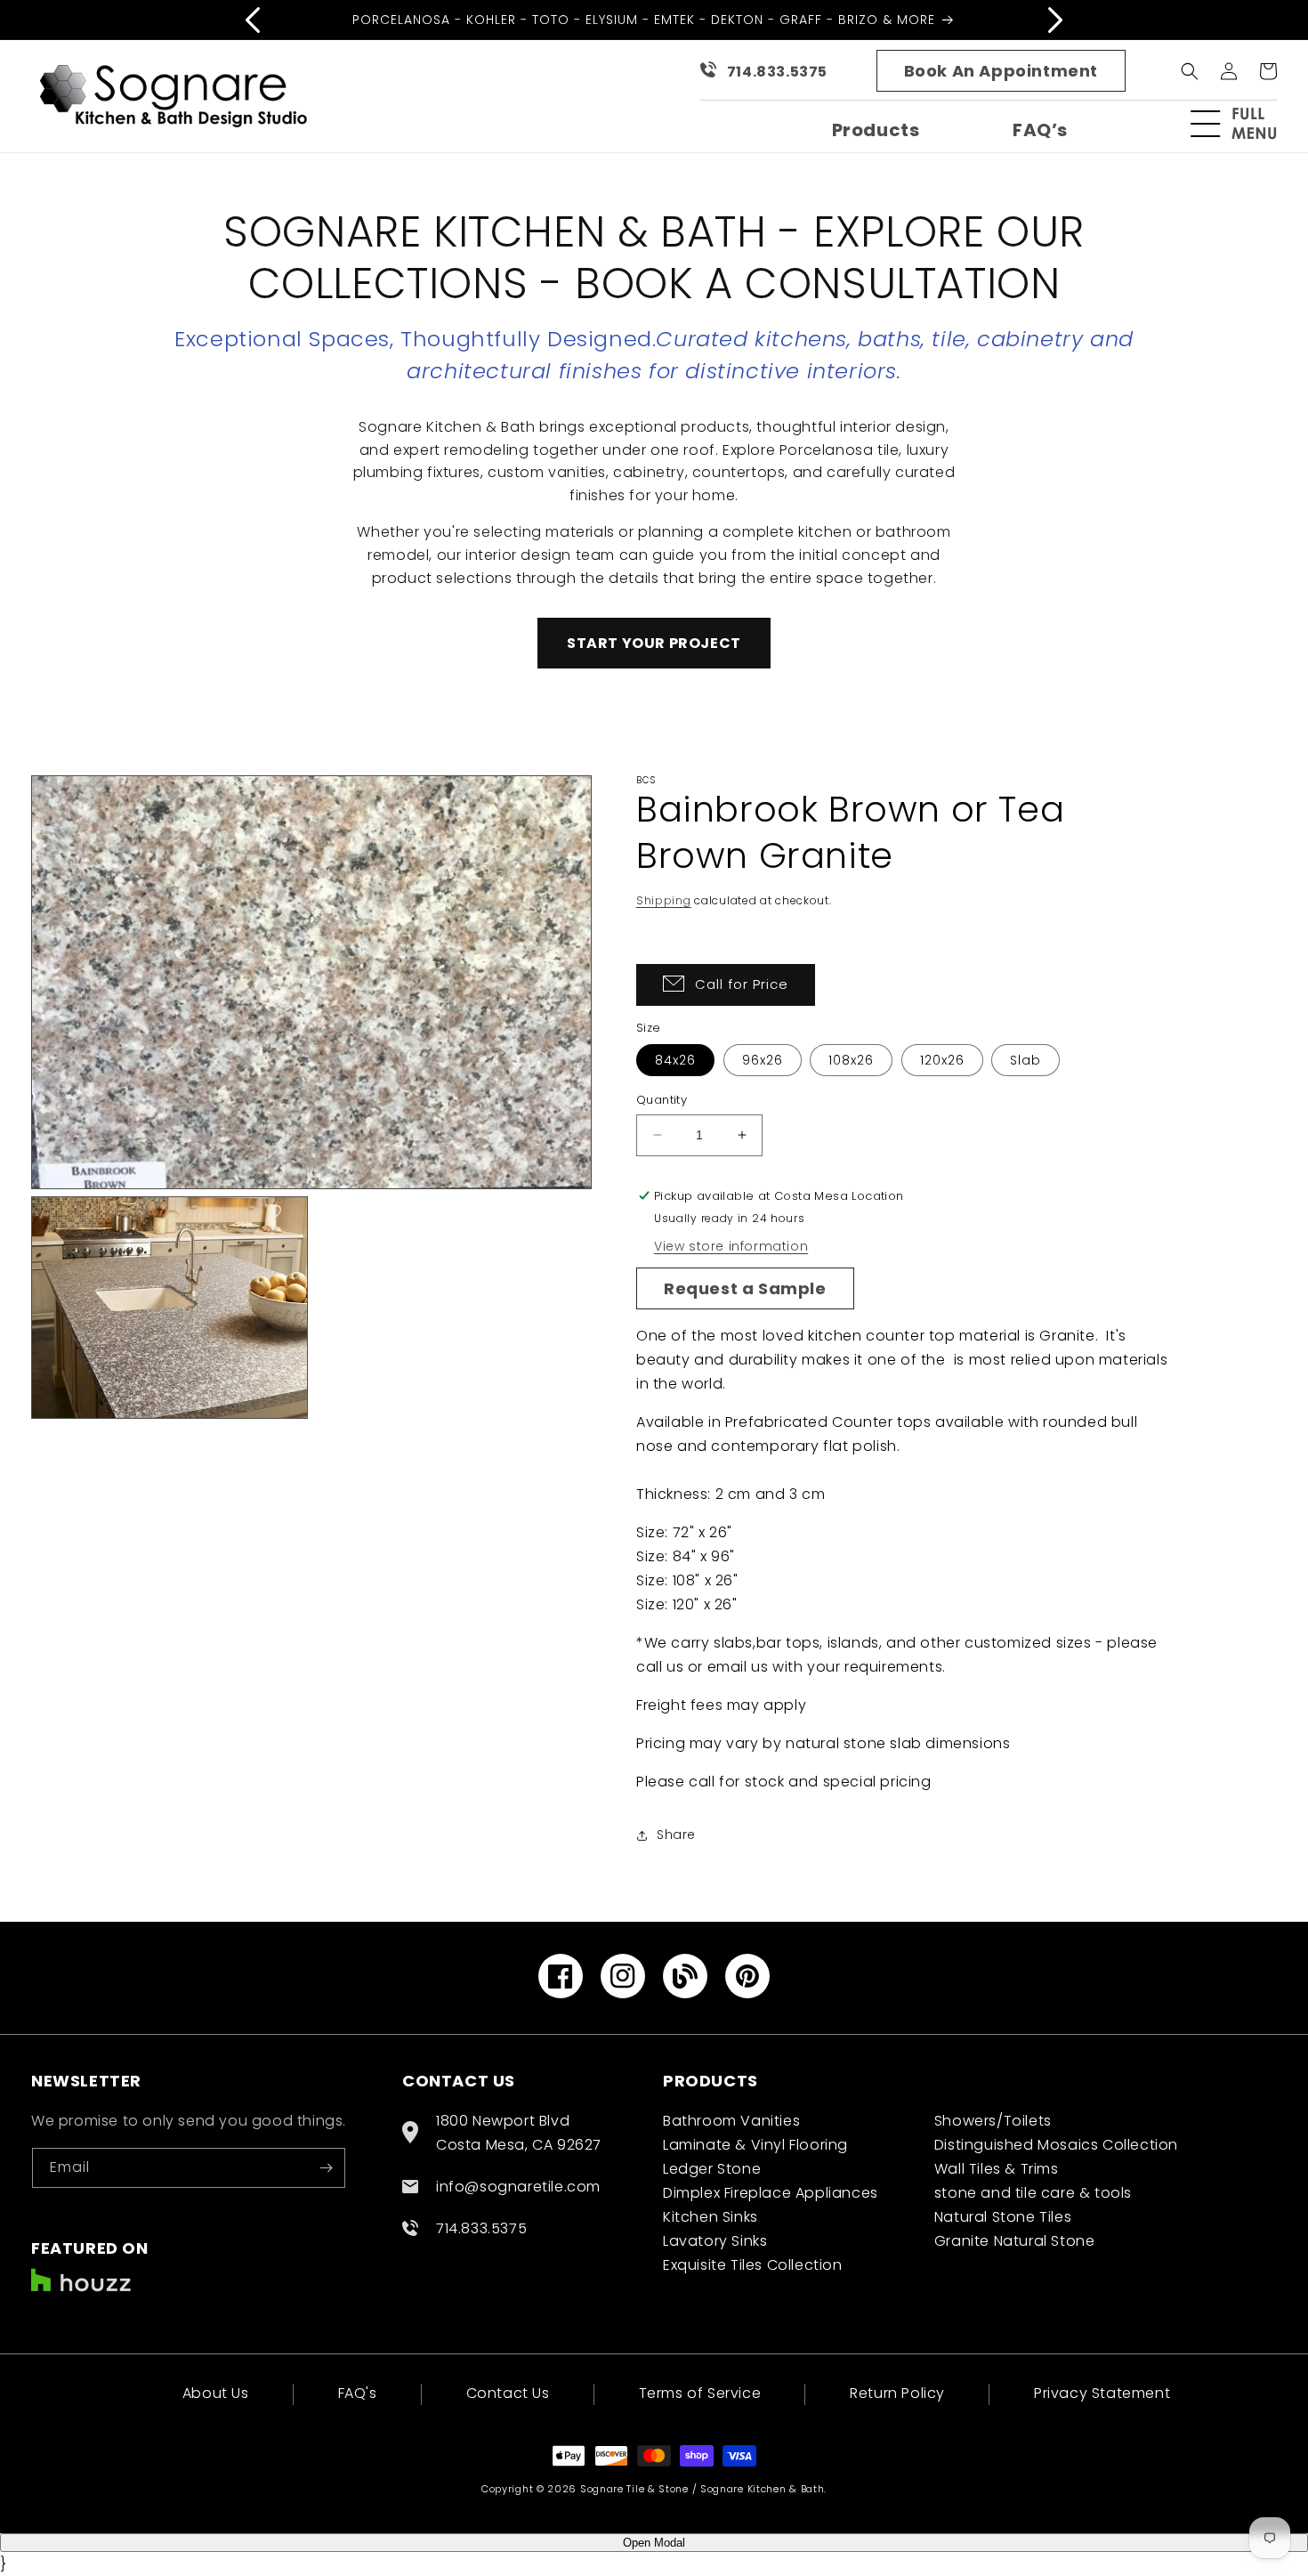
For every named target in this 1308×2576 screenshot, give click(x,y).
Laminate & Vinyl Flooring (755, 2145)
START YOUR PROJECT (654, 643)
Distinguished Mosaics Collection (1056, 2145)
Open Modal (654, 2543)
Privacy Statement (1102, 2393)
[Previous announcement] (253, 20)
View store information (731, 1246)
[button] (1241, 124)
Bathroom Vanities (731, 2121)
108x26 (851, 1060)
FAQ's (358, 2393)
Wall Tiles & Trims (997, 2169)
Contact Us (508, 2393)
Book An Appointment (1001, 71)
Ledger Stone (712, 2169)
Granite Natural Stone (1015, 2241)
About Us (216, 2395)
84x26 (675, 1060)
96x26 (763, 1060)
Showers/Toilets (993, 2121)
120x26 (942, 1060)
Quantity (662, 1100)
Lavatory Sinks (715, 2241)
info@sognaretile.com (518, 2187)
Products (876, 130)
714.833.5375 (777, 72)
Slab (1025, 1060)
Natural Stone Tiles (1003, 2217)
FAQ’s (1040, 130)
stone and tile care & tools (1033, 2193)
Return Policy (897, 2393)
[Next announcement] (1055, 20)
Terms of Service (700, 2393)
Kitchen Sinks (711, 2217)
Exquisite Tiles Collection (753, 2265)
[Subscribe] (326, 2168)
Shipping (664, 900)
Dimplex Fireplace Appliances (771, 2193)
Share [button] (676, 1835)
